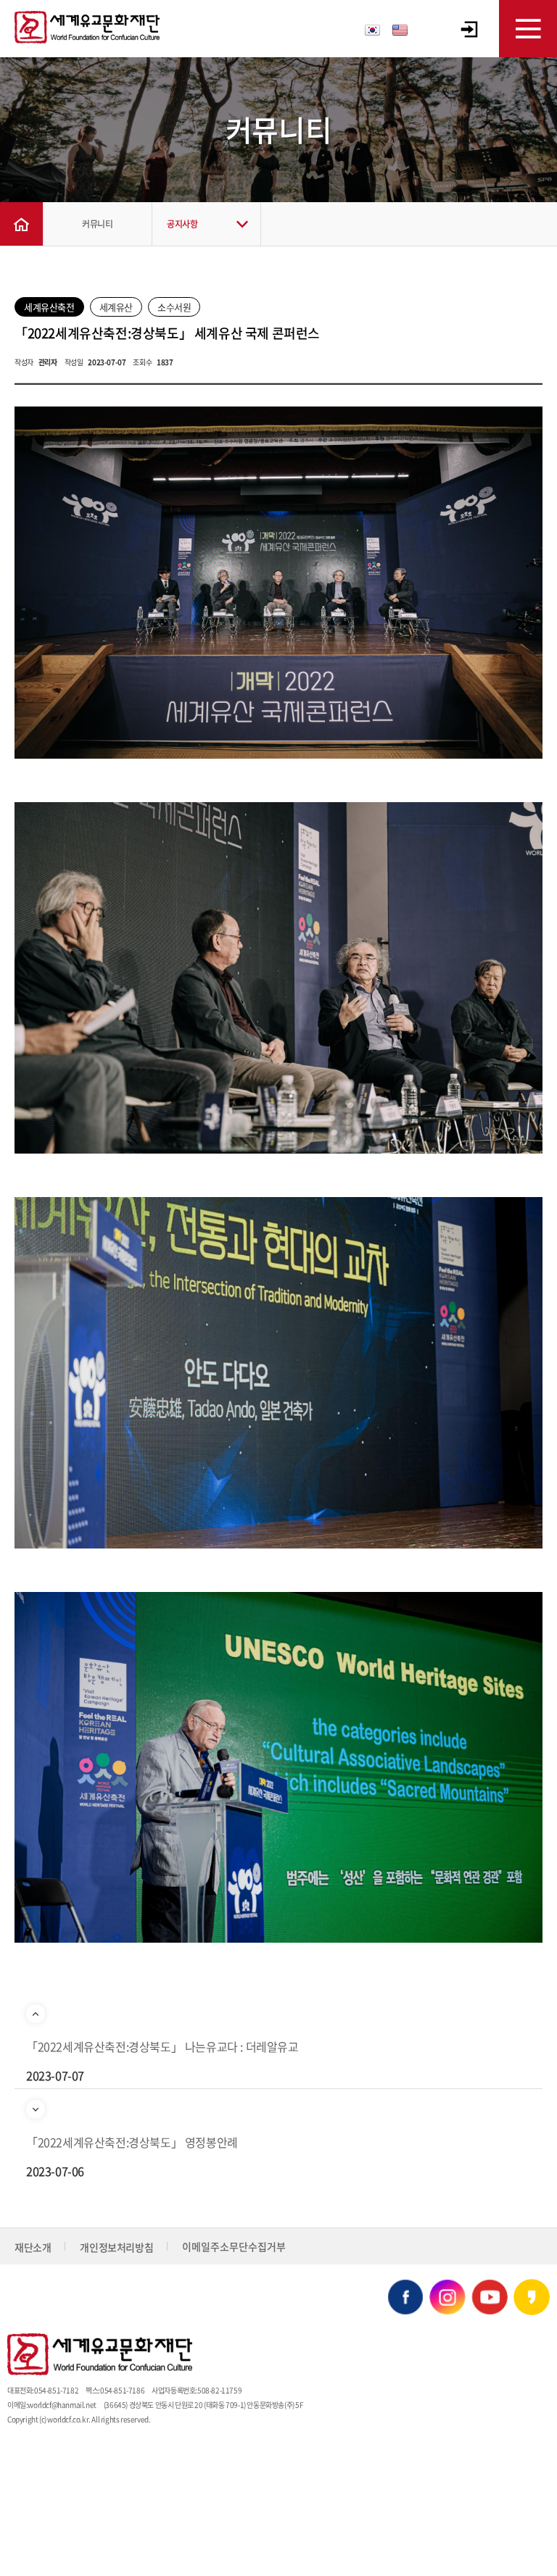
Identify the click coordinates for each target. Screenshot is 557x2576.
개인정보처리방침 (116, 2247)
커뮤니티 (97, 224)
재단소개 (33, 2247)
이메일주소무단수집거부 (234, 2246)
